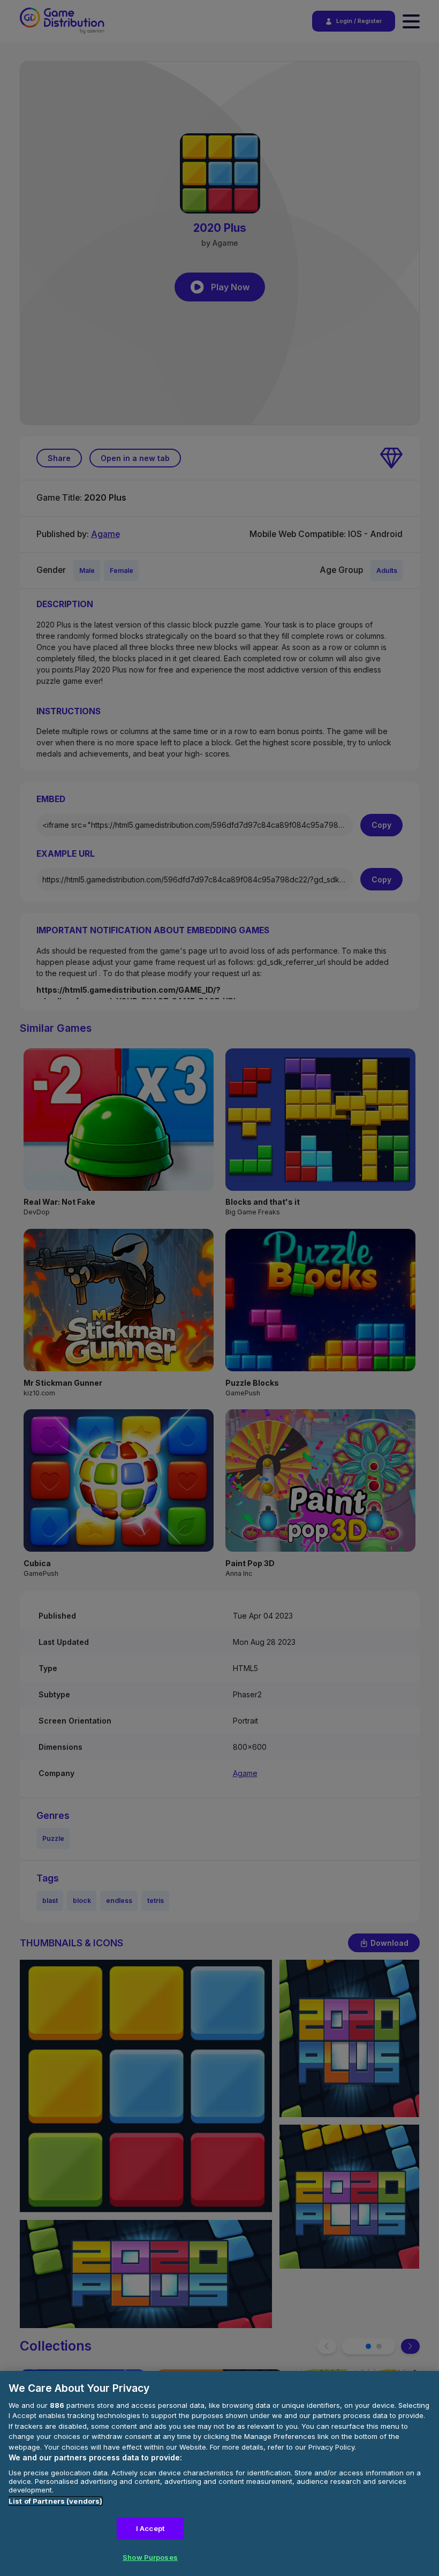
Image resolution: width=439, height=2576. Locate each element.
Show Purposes (150, 2557)
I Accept (150, 2528)
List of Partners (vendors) (55, 2501)
